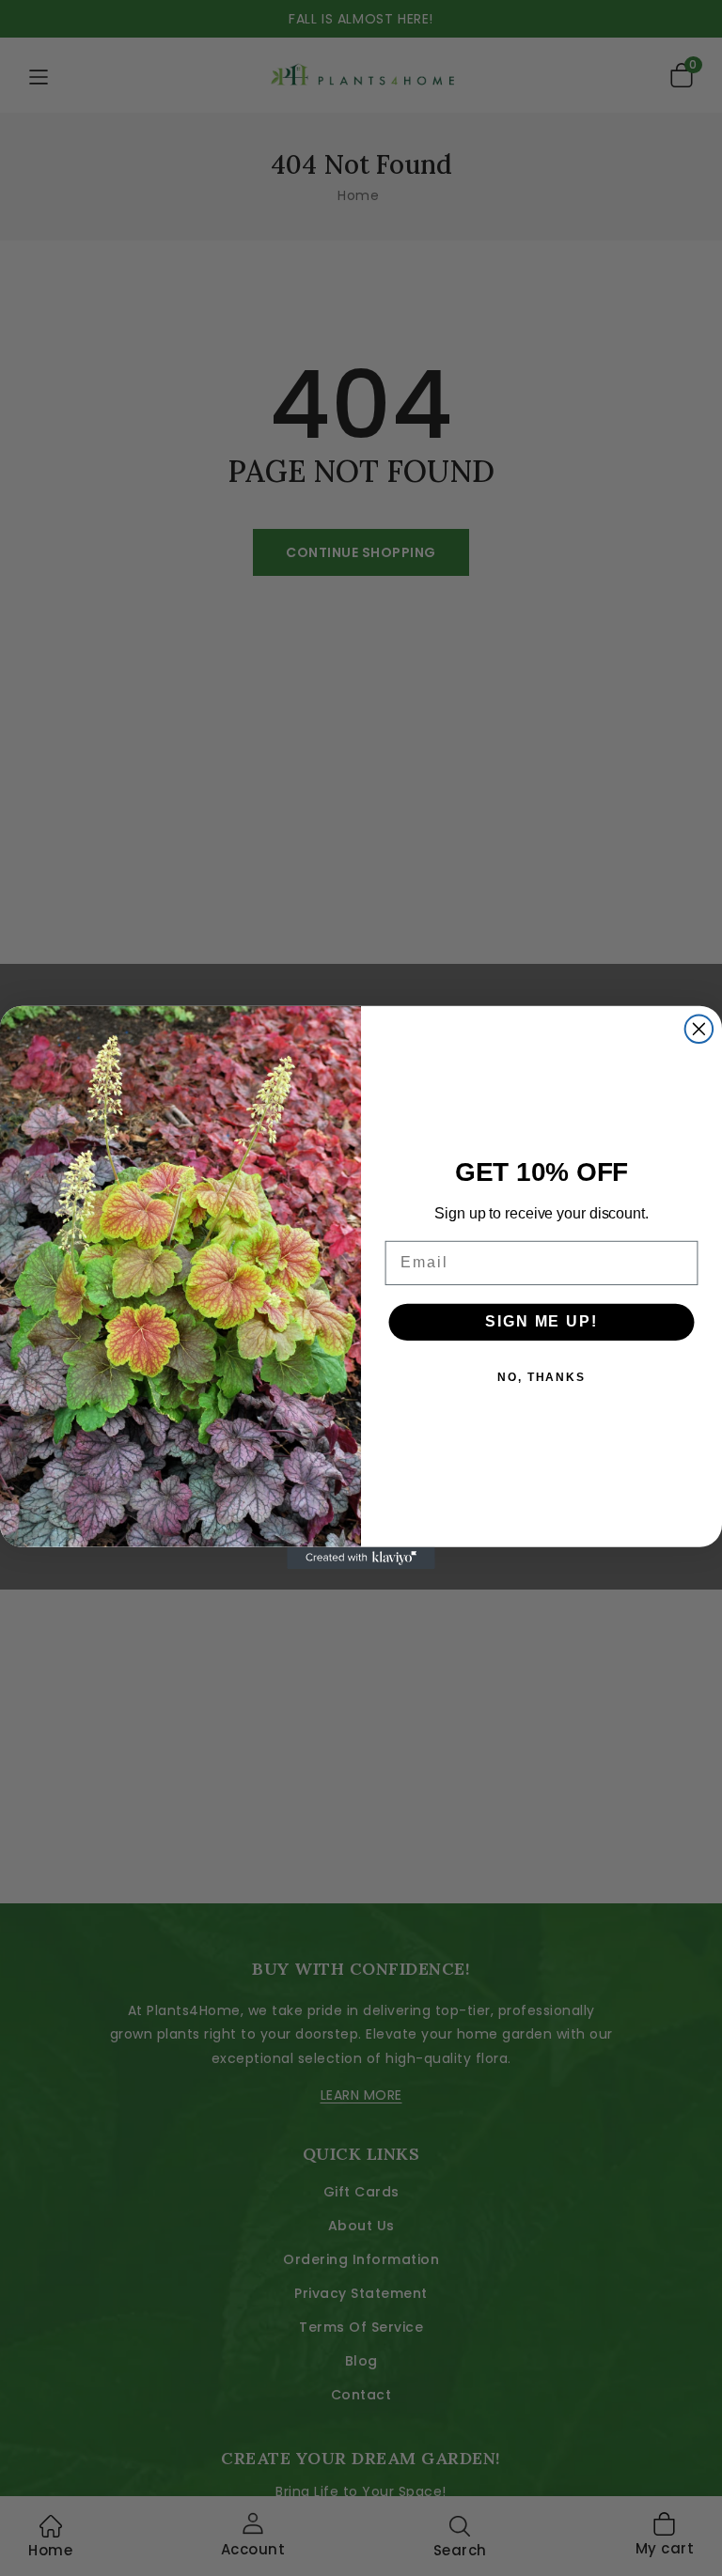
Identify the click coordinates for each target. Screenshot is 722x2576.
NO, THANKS (541, 1378)
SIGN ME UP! (541, 1322)
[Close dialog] (699, 1030)
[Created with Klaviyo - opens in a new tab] (361, 1559)
